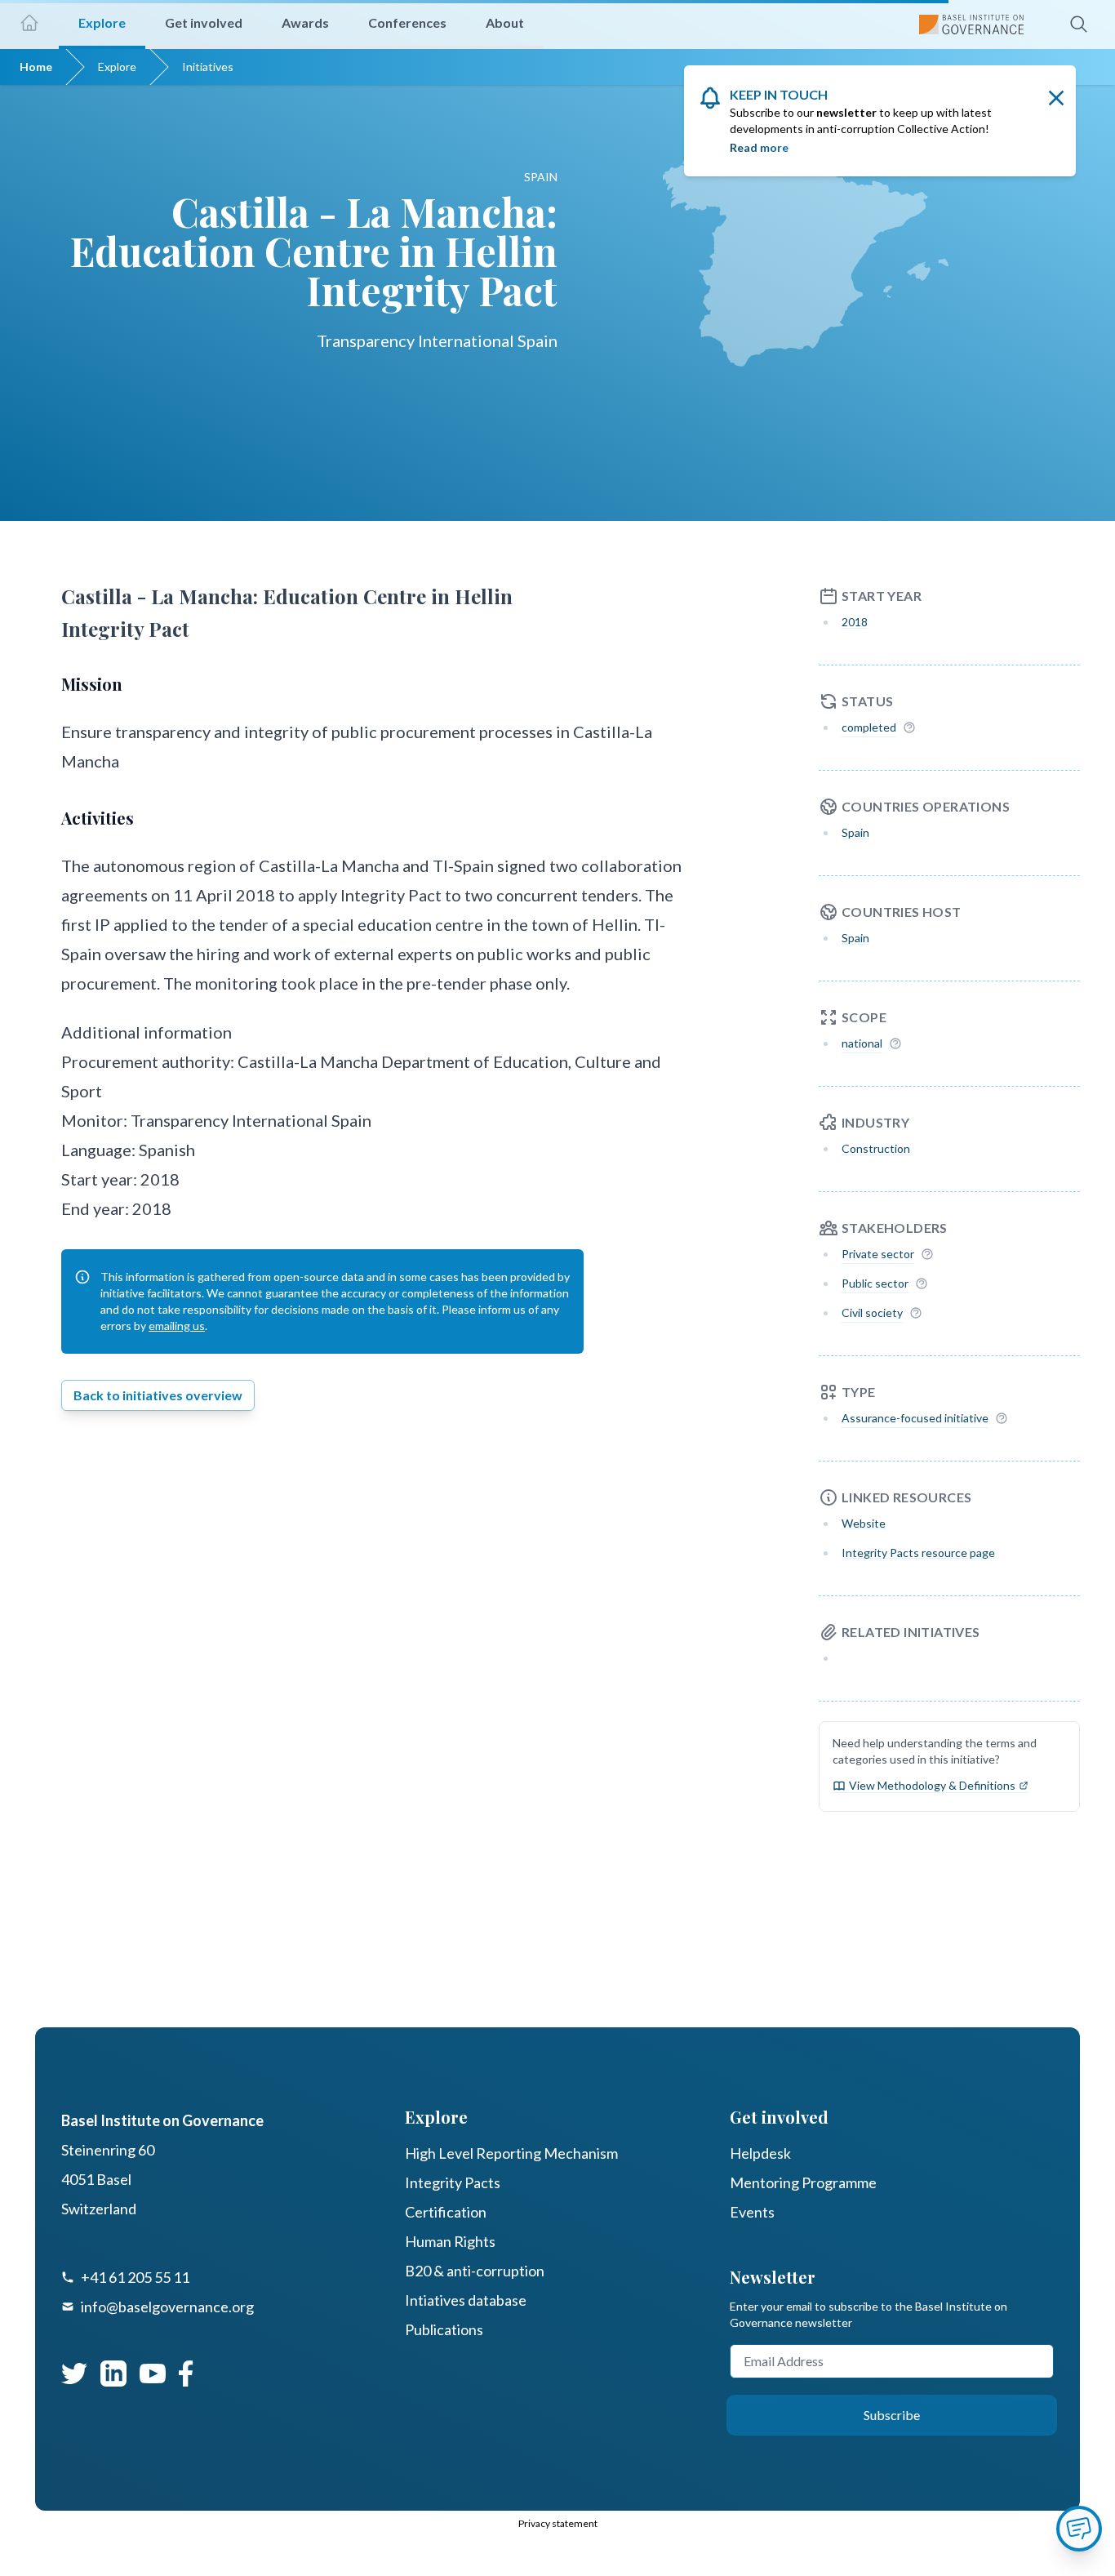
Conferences (407, 22)
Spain (855, 832)
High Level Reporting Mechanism (511, 2153)
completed (869, 727)
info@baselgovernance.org (167, 2307)
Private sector (878, 1254)
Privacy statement (558, 2523)
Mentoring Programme (803, 2182)
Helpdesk (760, 2153)
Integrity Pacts (453, 2182)
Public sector (875, 1283)
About (505, 22)
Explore (117, 67)
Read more (759, 147)
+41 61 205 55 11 (135, 2277)
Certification (446, 2212)
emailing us (177, 1326)
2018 (855, 622)
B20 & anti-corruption (475, 2271)
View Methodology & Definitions (932, 1785)
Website (864, 1523)
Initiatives (208, 67)
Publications (444, 2329)
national (862, 1043)
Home (36, 67)
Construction (876, 1148)
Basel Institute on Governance (162, 2120)
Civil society (872, 1312)
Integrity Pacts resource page (918, 1553)
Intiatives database (466, 2300)
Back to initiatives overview (158, 1395)
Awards (305, 22)
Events (752, 2212)
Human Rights (450, 2241)
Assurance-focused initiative (915, 1418)
